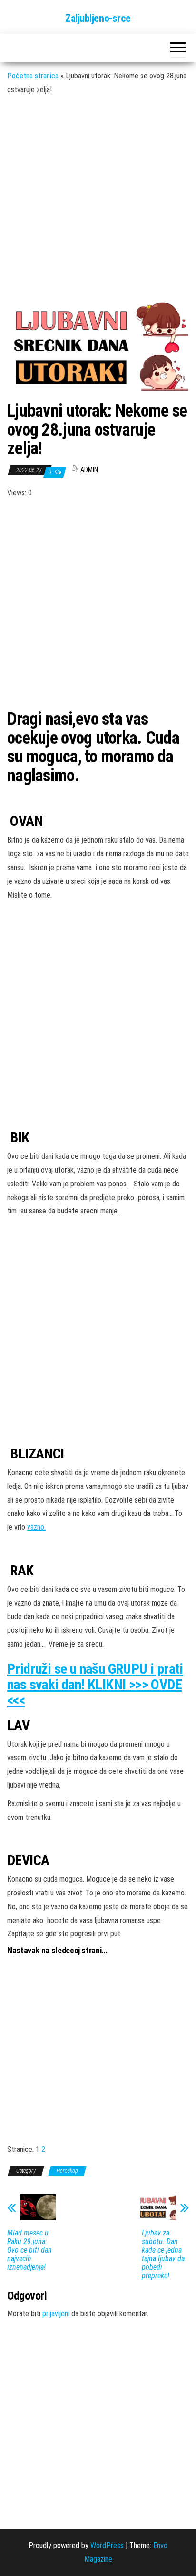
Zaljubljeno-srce (98, 18)
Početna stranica (33, 76)
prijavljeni (56, 2314)
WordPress (107, 2545)
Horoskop (67, 2171)
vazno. (36, 1527)
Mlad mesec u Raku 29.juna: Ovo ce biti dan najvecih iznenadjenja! (29, 2250)
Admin (89, 470)
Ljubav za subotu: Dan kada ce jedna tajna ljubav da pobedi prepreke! (163, 2254)
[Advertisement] (98, 203)
